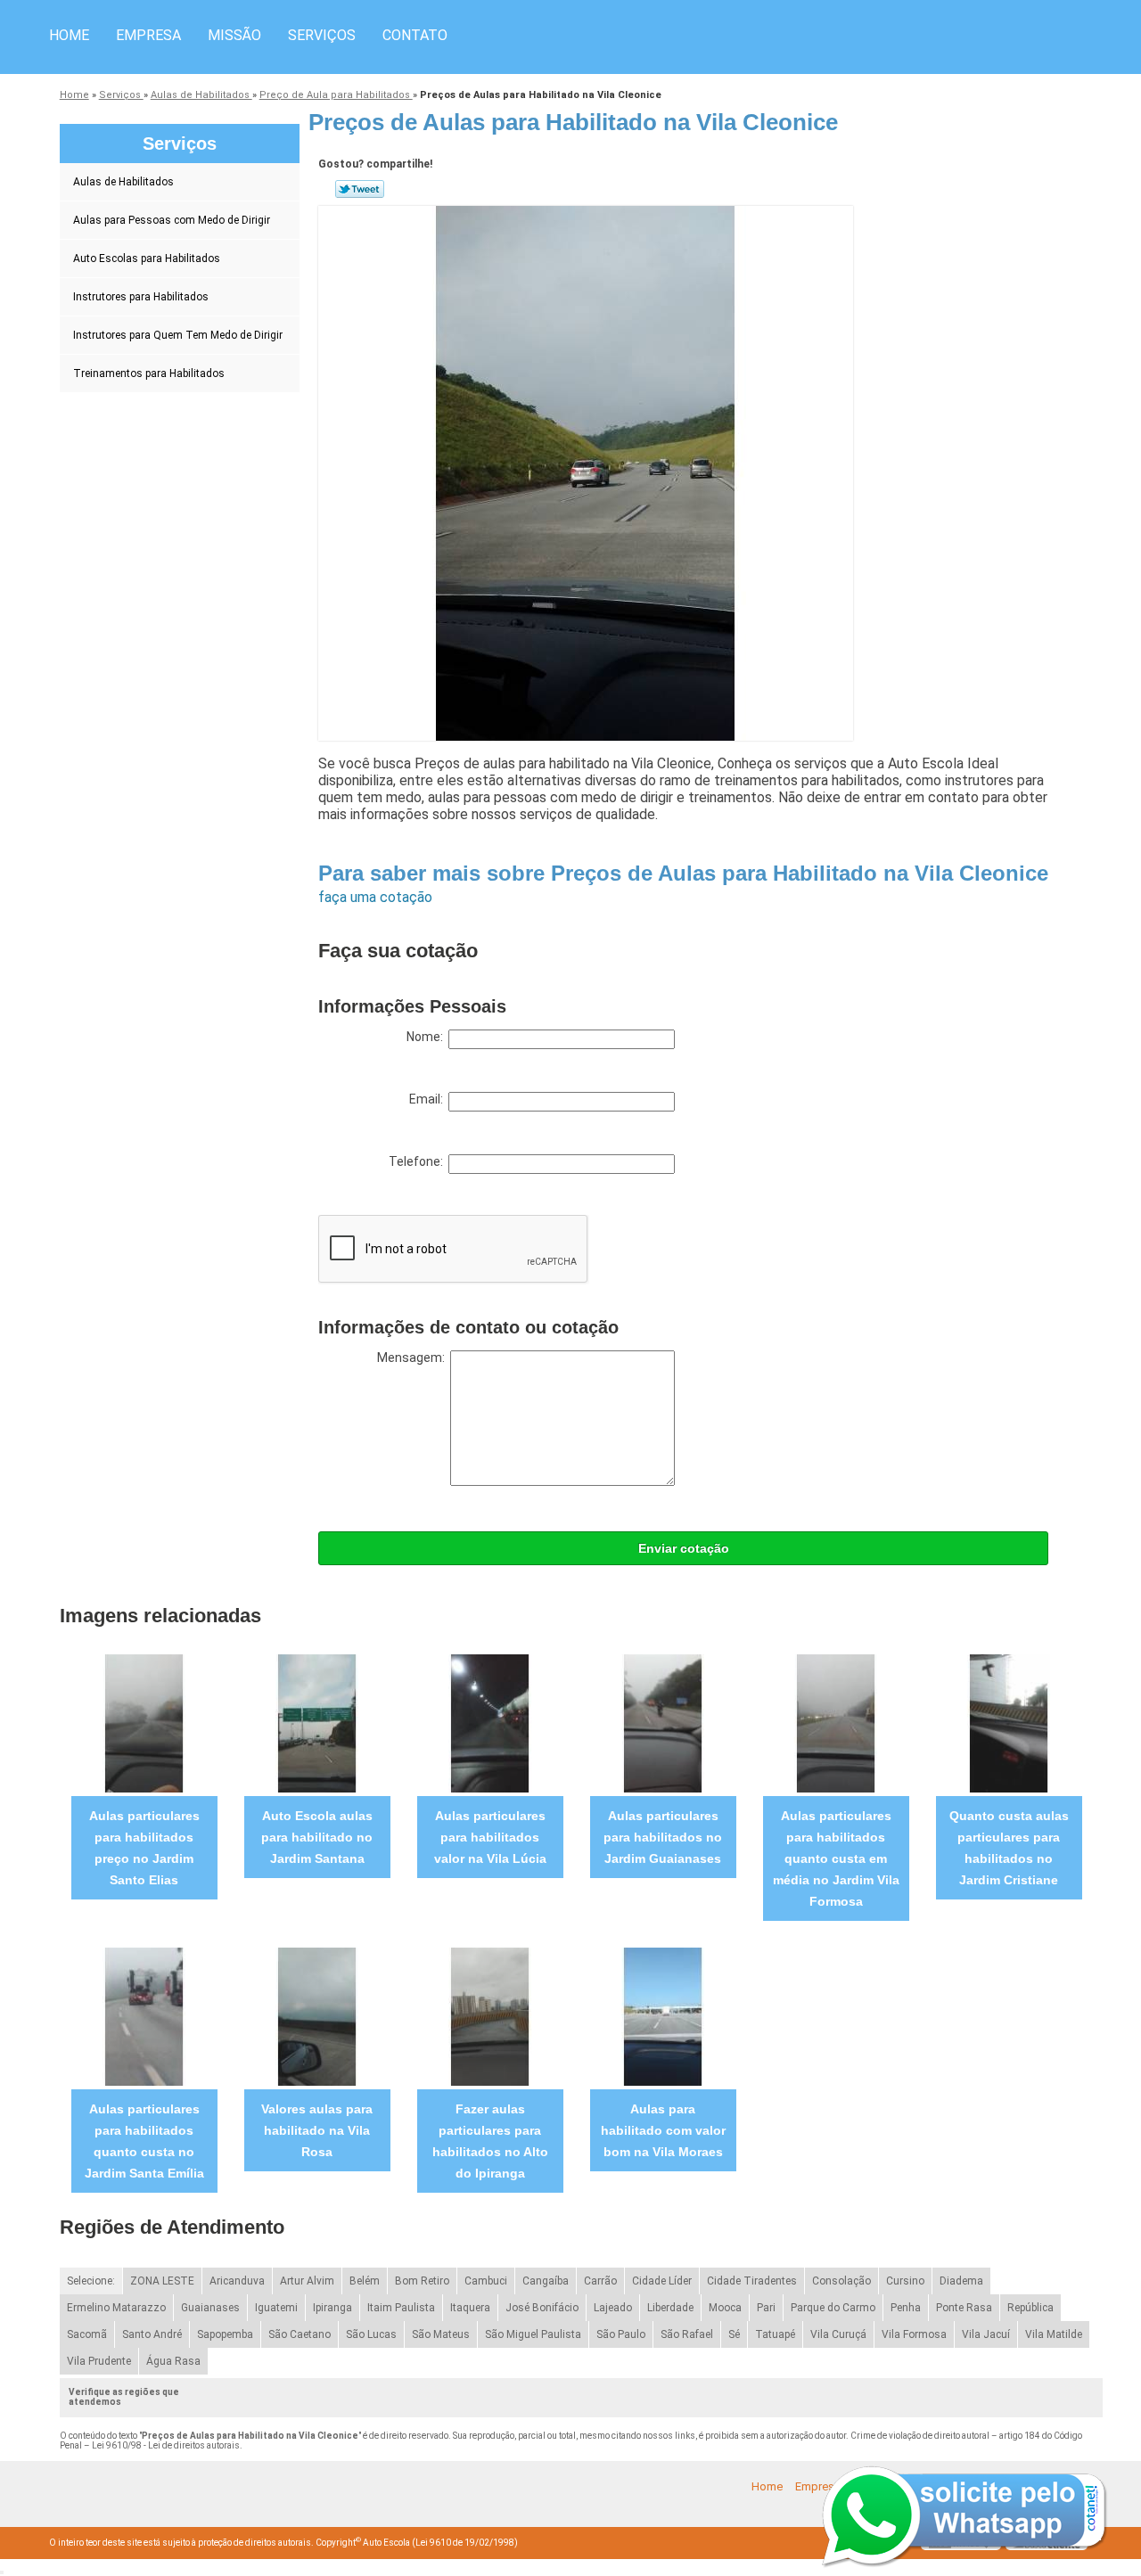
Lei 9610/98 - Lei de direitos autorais (166, 2445)
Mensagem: (414, 1358)
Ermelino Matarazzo (116, 2308)
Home (69, 35)
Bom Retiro (422, 2281)
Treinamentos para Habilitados (149, 373)
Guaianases (210, 2308)
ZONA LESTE (162, 2281)
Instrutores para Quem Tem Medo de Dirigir (178, 335)
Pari (766, 2308)
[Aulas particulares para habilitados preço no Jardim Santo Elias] (144, 1723)
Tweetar (360, 189)
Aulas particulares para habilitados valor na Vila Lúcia (490, 1837)
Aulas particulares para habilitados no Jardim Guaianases (663, 1837)
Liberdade (670, 2308)
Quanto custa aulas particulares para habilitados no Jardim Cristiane (1009, 1848)
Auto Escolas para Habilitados (147, 258)
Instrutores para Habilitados (141, 297)
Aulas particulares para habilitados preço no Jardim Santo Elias (144, 1848)
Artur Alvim (307, 2281)
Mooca (725, 2308)
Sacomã (87, 2334)
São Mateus (441, 2334)
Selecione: (91, 2281)
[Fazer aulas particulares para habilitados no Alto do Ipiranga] (490, 2016)
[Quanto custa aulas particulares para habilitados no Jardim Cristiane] (1009, 1723)
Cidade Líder (662, 2281)
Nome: (427, 1037)
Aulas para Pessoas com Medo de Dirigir (172, 220)
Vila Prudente (99, 2361)
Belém (365, 2281)
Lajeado (613, 2308)
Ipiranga (332, 2308)
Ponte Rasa (964, 2308)
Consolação (841, 2281)
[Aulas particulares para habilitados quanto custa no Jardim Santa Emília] (144, 2016)
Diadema (961, 2281)
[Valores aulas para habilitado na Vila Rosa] (317, 2016)
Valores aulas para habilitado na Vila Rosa (317, 2130)
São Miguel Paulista (533, 2334)
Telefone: (419, 1161)
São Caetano (300, 2334)
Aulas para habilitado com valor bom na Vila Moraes (663, 2130)
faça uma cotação (375, 897)
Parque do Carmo (833, 2308)
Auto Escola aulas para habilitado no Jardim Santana (317, 1837)
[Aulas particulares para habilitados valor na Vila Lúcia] (490, 1723)
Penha (906, 2308)
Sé (734, 2334)
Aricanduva (237, 2281)
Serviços (322, 35)
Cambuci (486, 2281)
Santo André (152, 2334)
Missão (234, 35)
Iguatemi (276, 2308)
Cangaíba (546, 2281)
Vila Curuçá (838, 2334)
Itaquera (470, 2308)
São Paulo (621, 2334)
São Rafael (687, 2334)
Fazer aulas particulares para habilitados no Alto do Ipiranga (490, 2141)
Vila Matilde (1054, 2334)
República (1030, 2308)
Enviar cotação (684, 1548)
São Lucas (371, 2334)
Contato (415, 35)
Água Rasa (173, 2361)
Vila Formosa (914, 2334)
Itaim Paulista (401, 2308)
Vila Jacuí (986, 2334)
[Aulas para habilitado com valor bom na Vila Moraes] (663, 2016)
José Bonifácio (542, 2308)
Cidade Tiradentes (752, 2281)
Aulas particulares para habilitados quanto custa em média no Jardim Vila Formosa (836, 1858)
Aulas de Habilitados (123, 182)
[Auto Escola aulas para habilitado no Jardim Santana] (317, 1723)
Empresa (148, 35)
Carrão (600, 2281)
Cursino (905, 2281)
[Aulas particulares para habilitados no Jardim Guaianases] (663, 1723)
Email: (429, 1099)
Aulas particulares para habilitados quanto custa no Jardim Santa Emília (144, 2141)
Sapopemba (225, 2334)
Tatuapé (775, 2334)
